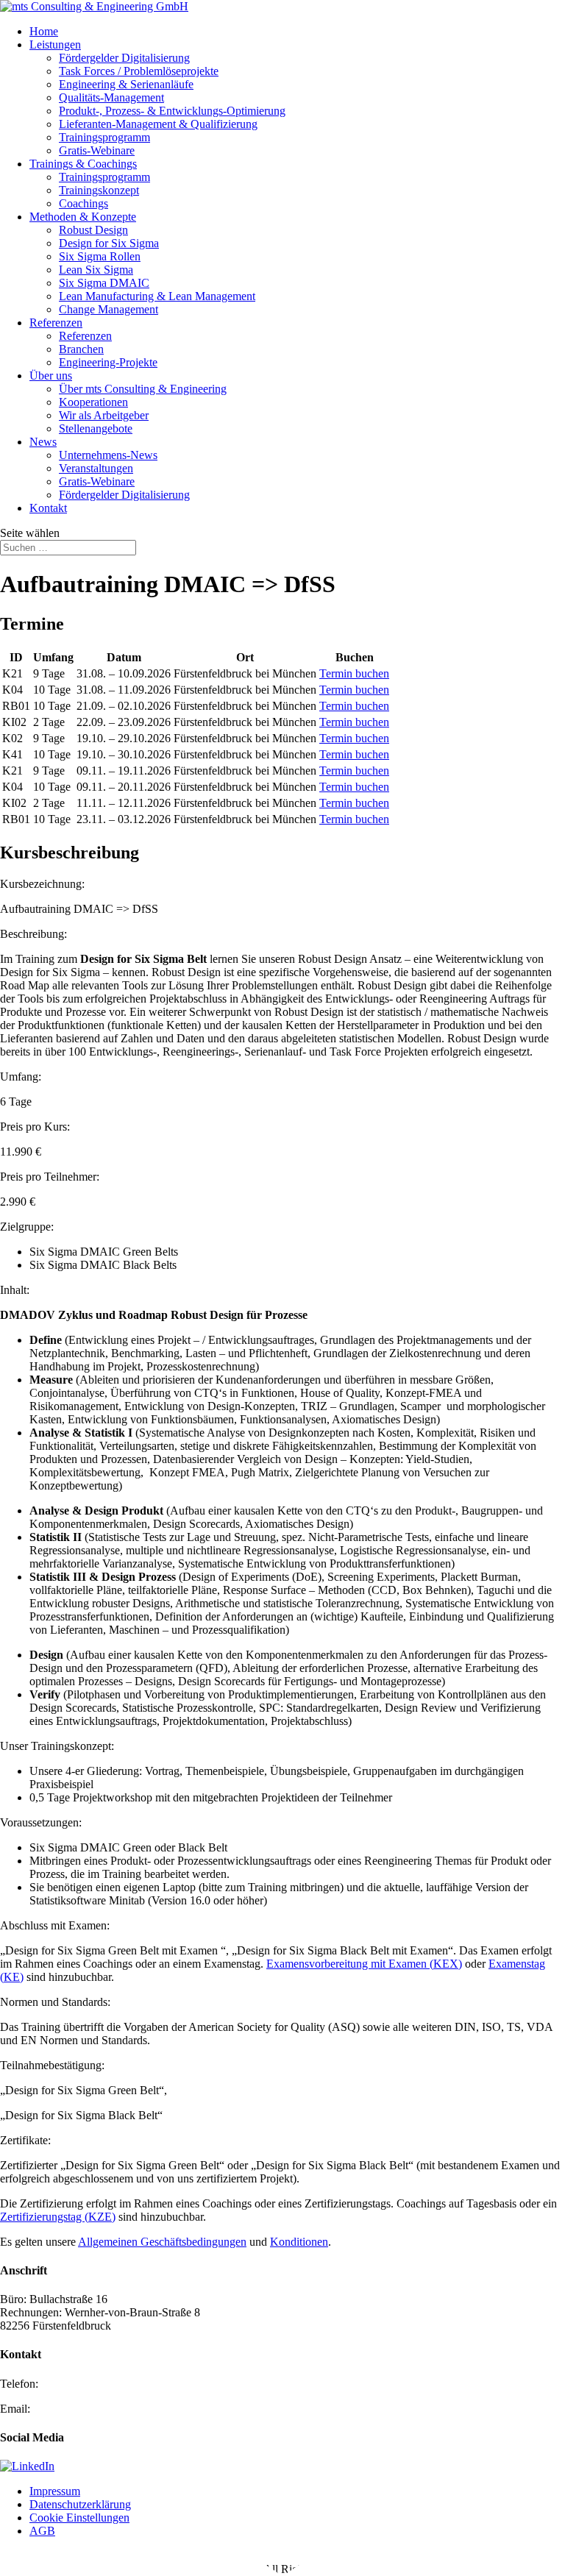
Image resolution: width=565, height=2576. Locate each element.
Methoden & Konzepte (83, 217)
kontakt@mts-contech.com (95, 2409)
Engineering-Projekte (108, 362)
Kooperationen (93, 402)
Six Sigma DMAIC (104, 283)
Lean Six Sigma (96, 270)
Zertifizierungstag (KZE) (58, 2217)
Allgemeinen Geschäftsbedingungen (162, 2242)
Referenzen (56, 323)
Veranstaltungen (96, 468)
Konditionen (299, 2242)
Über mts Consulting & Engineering (143, 389)
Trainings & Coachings (83, 164)
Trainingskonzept (99, 190)
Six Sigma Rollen (100, 256)
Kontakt (48, 508)
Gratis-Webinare (97, 150)
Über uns (51, 376)
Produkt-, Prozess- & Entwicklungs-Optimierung (172, 111)
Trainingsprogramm (104, 137)
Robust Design (93, 230)
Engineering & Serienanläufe (126, 84)
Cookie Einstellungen (79, 2518)
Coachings (83, 203)
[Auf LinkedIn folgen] (27, 2466)
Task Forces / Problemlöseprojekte (139, 71)
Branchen (81, 349)
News (43, 442)
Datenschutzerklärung (80, 2504)
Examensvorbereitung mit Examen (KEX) (364, 1964)
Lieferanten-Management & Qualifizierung (158, 124)
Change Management (109, 309)
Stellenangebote (96, 428)
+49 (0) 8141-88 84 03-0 (99, 2384)
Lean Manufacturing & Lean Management (157, 296)
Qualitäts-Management (111, 97)
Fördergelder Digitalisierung (124, 58)
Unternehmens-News (108, 455)
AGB (42, 2531)
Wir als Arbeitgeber (104, 415)
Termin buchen (354, 673)
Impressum (55, 2491)
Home (44, 31)
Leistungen (55, 45)
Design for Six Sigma (109, 243)
